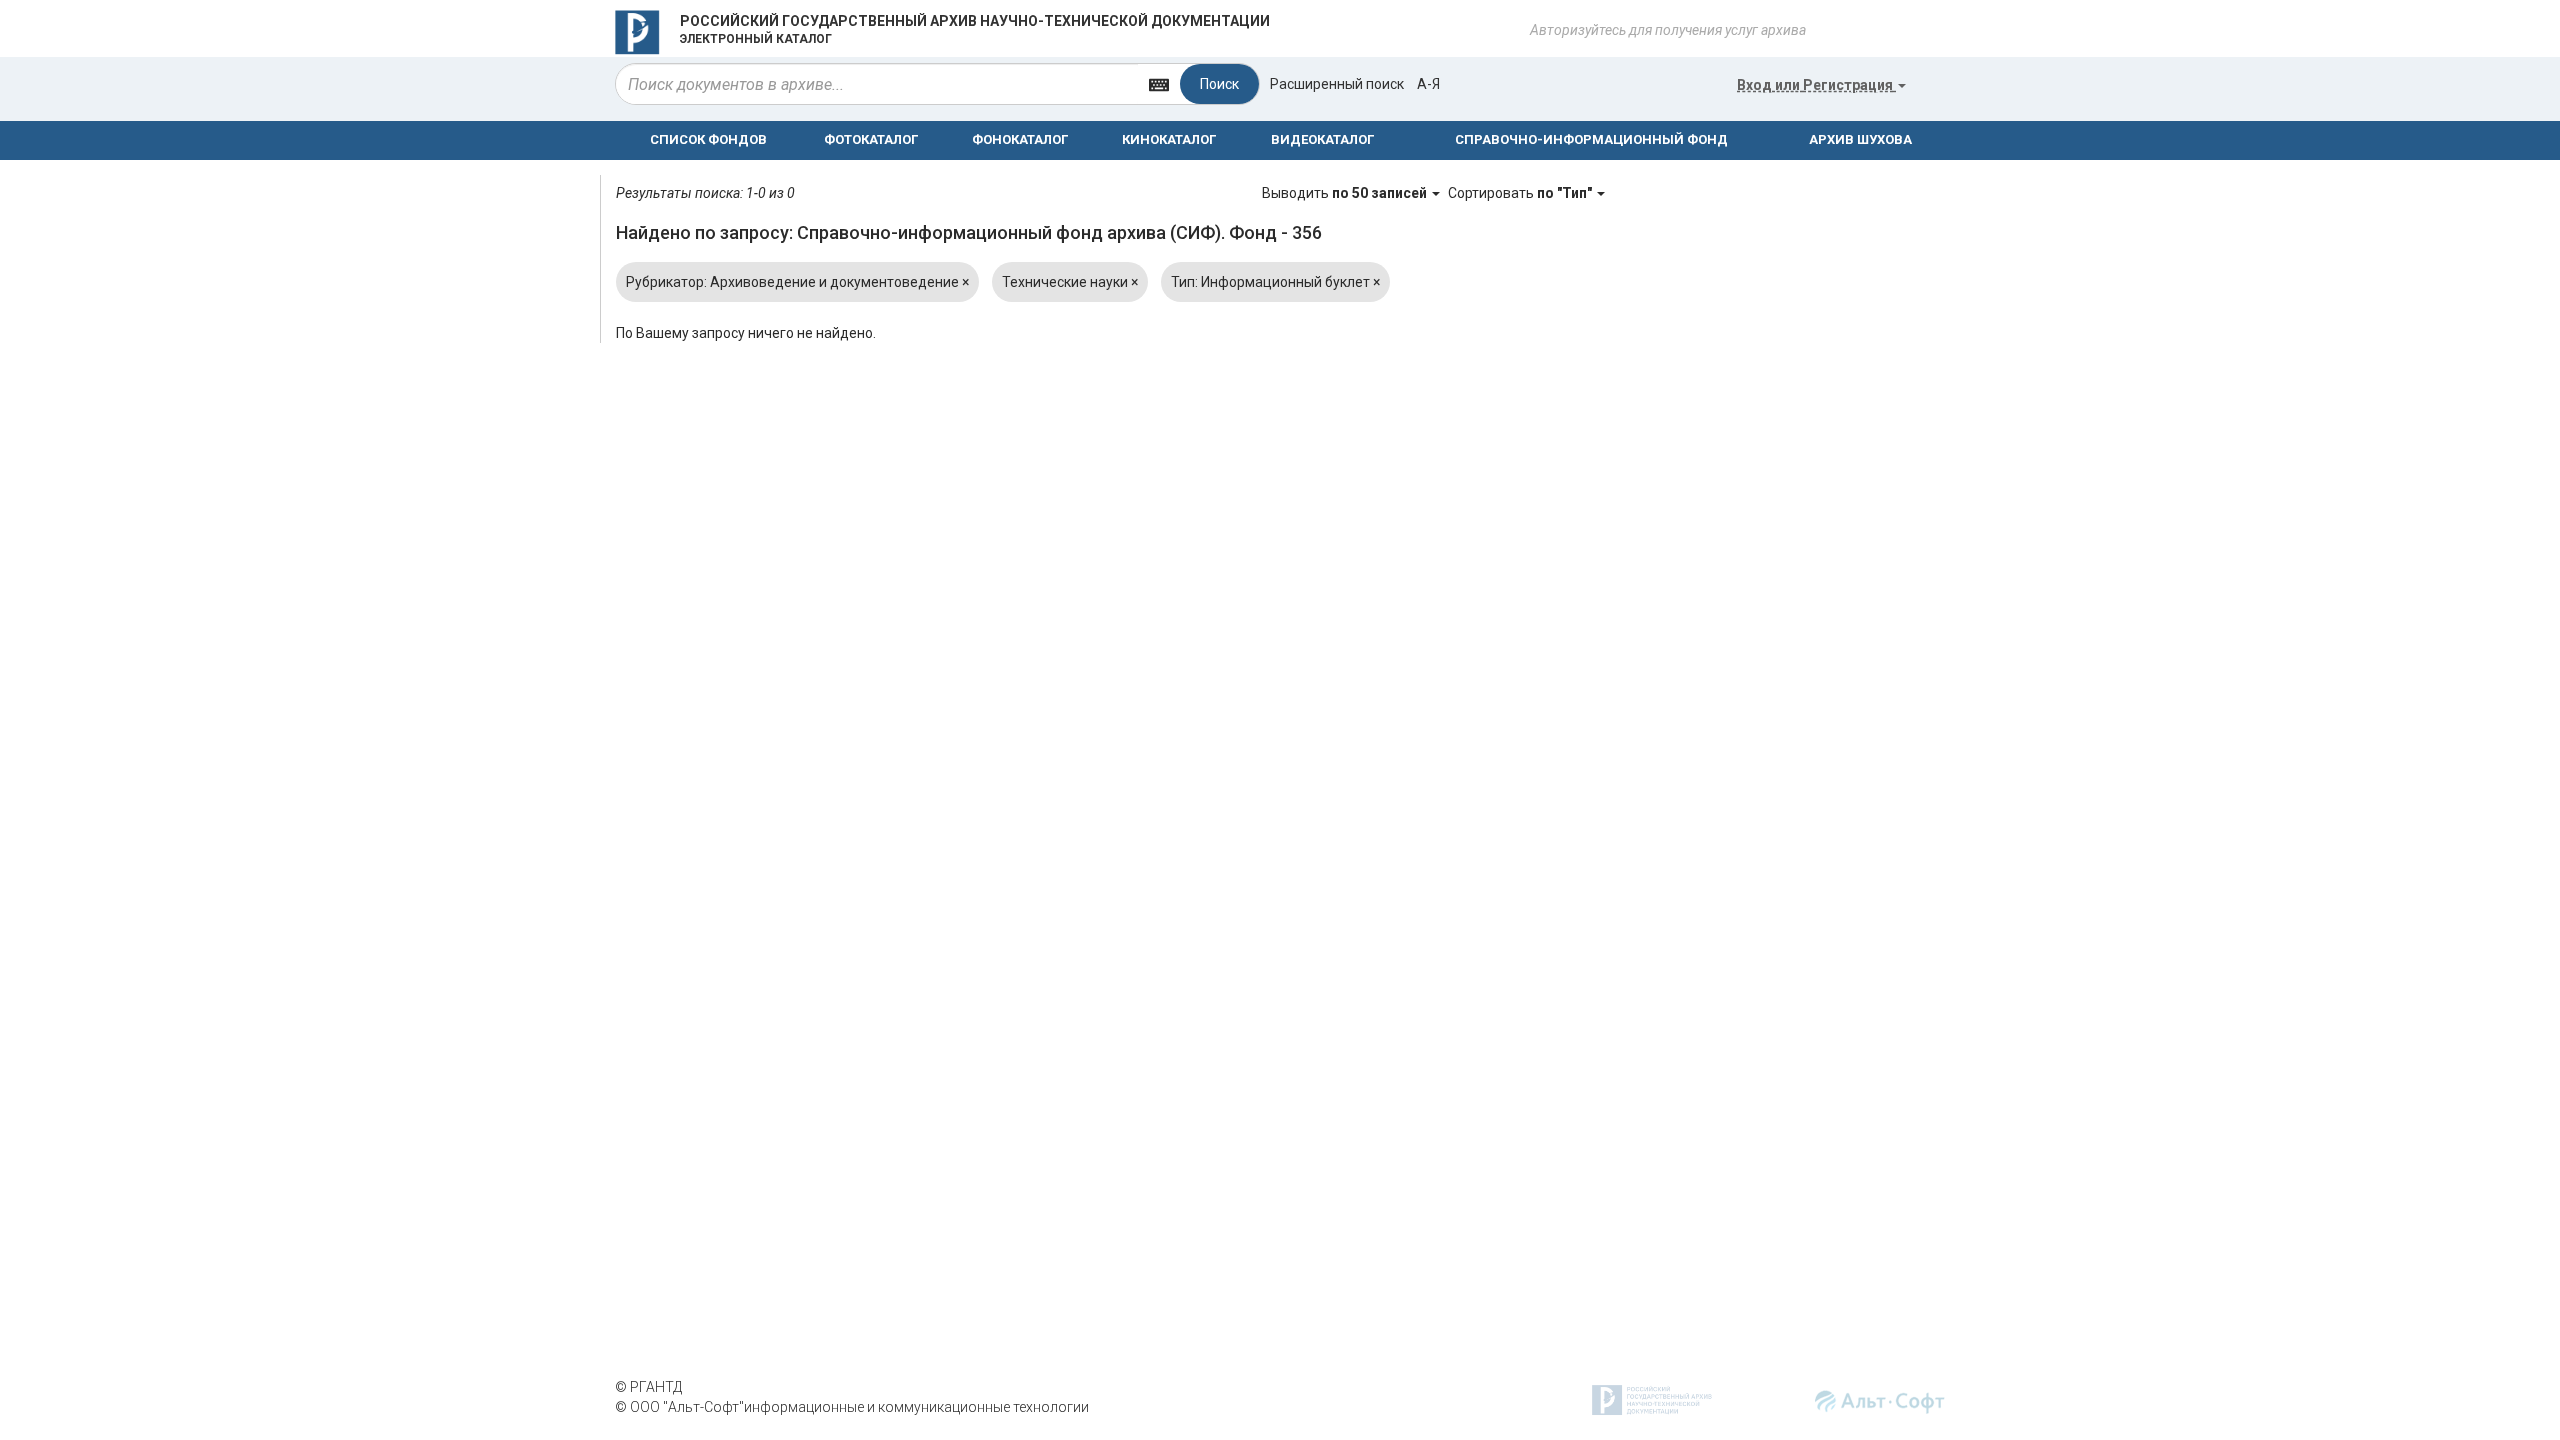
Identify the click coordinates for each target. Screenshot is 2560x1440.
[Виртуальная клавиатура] (1159, 83)
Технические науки (1070, 282)
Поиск (1219, 84)
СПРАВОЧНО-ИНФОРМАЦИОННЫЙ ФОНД (1591, 139)
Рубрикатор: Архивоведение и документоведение (797, 282)
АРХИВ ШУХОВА (1860, 139)
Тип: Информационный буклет (1275, 282)
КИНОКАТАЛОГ (1169, 139)
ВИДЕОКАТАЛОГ (1322, 139)
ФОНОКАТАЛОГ (1020, 139)
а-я (1428, 84)
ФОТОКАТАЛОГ (871, 139)
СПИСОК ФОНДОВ (708, 139)
